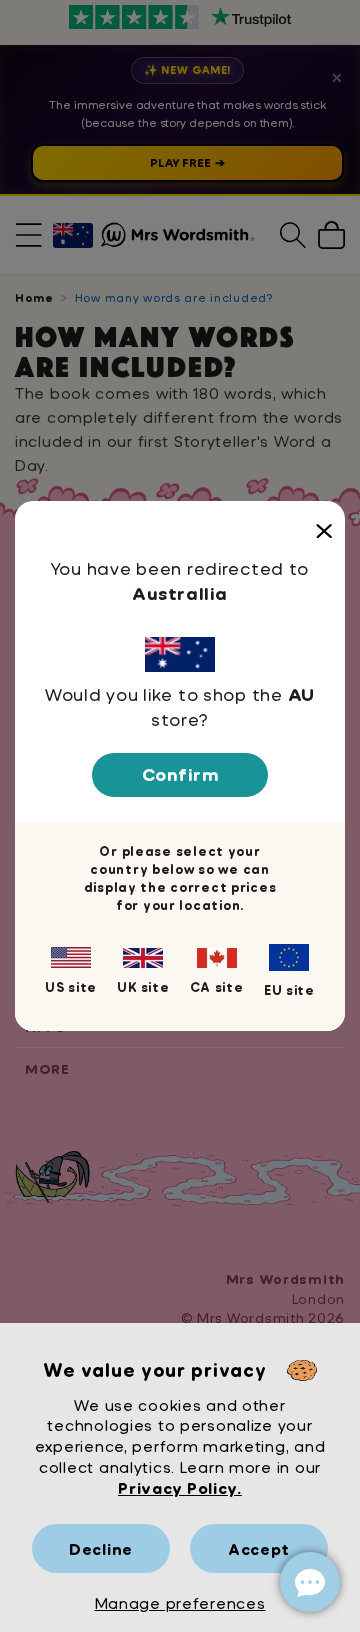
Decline (101, 1548)
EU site (289, 990)
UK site (143, 987)
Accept (259, 1548)
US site (71, 987)
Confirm (180, 774)
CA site (217, 987)
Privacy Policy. (180, 1487)
